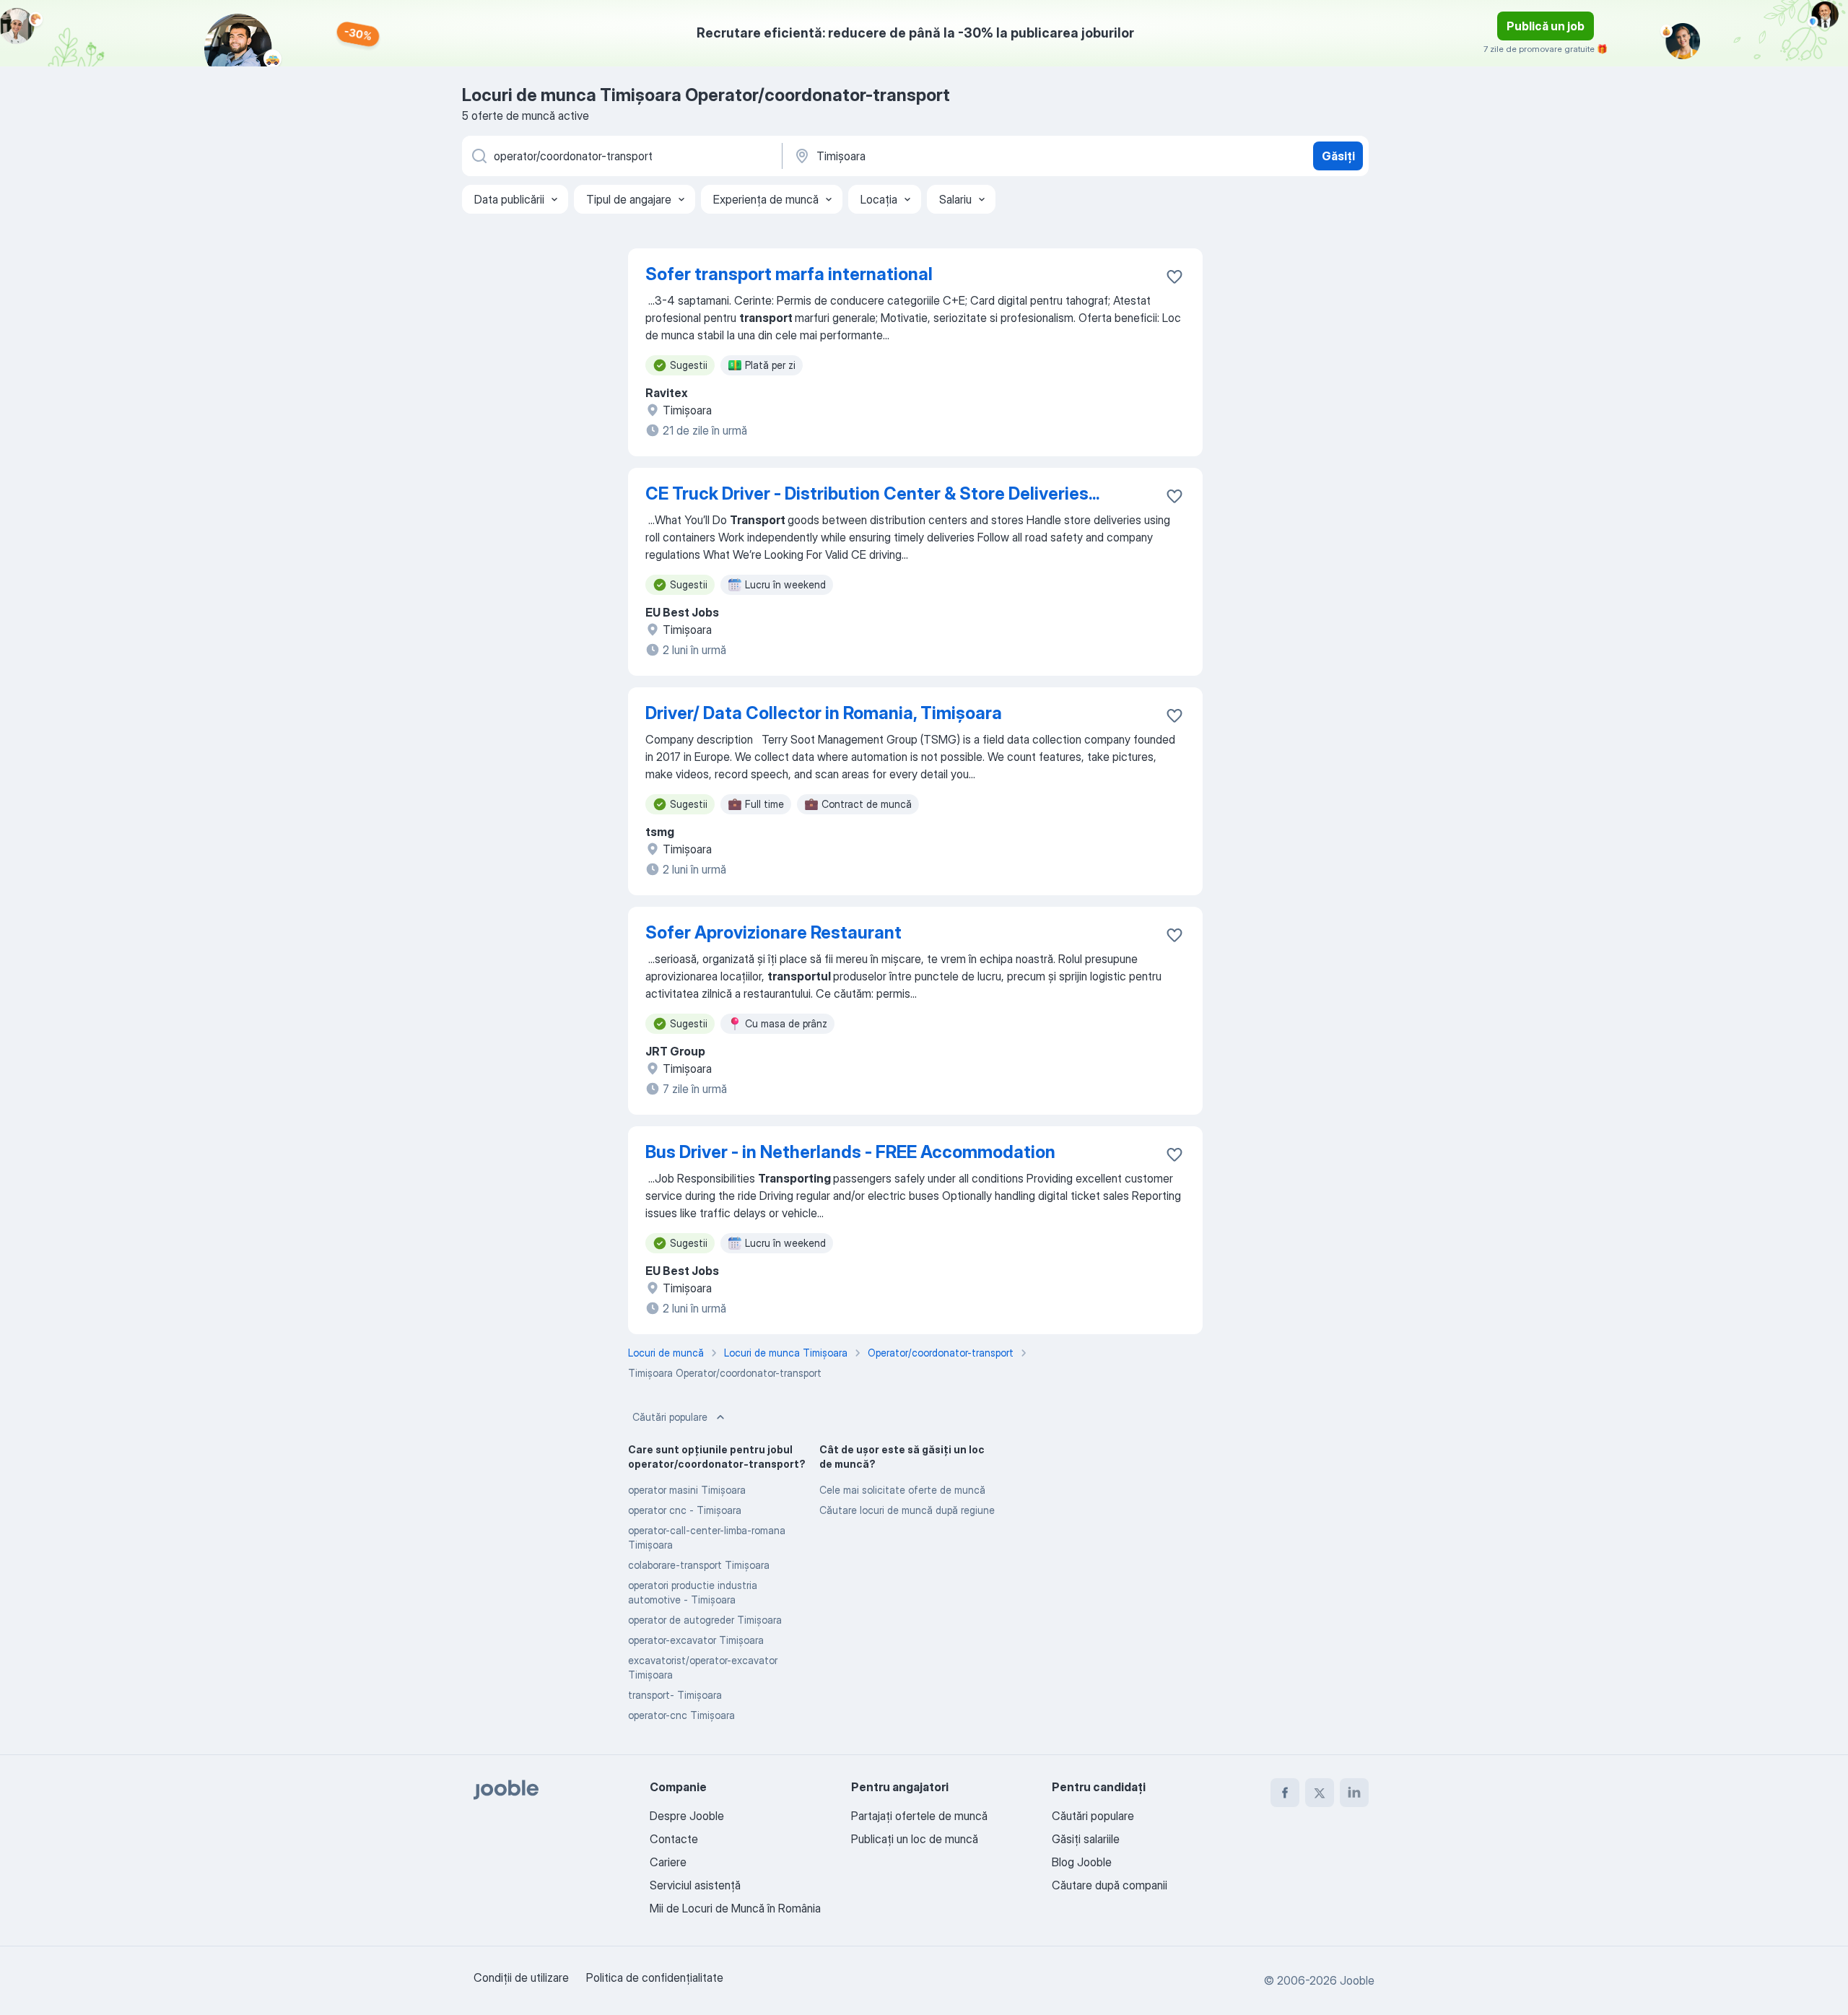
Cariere (668, 1862)
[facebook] (1285, 1793)
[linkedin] (1354, 1793)
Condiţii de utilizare (521, 1977)
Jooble (1357, 1980)
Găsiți (1338, 156)
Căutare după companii (1110, 1885)
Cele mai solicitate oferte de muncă (902, 1490)
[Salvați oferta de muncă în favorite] (1174, 277)
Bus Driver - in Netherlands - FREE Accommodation (850, 1152)
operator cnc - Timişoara (685, 1510)
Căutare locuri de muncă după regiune (907, 1510)
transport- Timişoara (675, 1695)
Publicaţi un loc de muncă (915, 1839)
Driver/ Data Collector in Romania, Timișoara (824, 713)
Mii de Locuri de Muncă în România (735, 1908)
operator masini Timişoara (687, 1490)
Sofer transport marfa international (789, 274)
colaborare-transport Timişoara (699, 1565)
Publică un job (1546, 26)
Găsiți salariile (1086, 1839)
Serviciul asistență (695, 1885)
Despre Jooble (687, 1816)
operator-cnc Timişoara (681, 1715)
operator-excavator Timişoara (696, 1640)
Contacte (674, 1839)
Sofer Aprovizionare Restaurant (773, 932)
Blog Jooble (1082, 1862)
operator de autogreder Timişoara (705, 1620)
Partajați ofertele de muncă (919, 1816)
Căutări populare (670, 1417)
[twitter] (1320, 1793)
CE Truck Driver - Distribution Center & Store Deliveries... (872, 493)
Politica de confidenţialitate (655, 1977)
